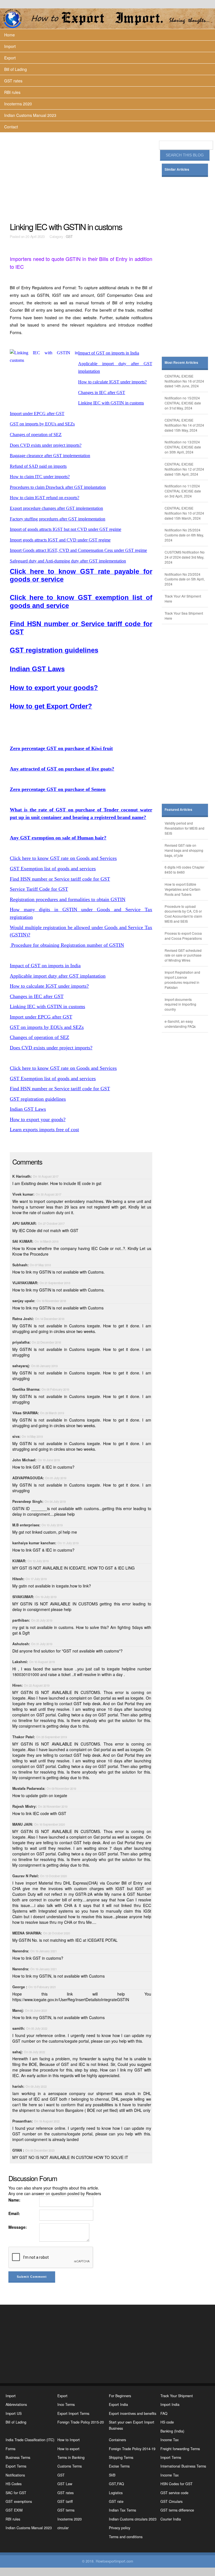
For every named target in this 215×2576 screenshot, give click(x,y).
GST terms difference (177, 2510)
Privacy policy (120, 2528)
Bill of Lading (16, 69)
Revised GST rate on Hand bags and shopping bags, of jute (184, 850)
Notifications (15, 2475)
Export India (118, 2404)
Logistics (116, 2493)
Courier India (171, 2519)
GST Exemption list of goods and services (53, 869)
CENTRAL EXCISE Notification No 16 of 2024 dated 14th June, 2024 (184, 381)
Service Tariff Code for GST (39, 889)
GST (69, 237)
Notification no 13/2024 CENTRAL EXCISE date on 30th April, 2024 (183, 447)
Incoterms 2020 (18, 104)
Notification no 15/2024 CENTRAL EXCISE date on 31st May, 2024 (183, 403)
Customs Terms (70, 2466)
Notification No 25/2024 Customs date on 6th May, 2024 (184, 535)
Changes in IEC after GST (37, 996)
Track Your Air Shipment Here (183, 599)
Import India (170, 2404)
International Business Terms (183, 2466)
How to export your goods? (38, 1119)
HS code (167, 2422)
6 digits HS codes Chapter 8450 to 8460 (184, 870)
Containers (117, 2440)
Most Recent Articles (181, 363)
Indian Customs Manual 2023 (30, 115)
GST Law (65, 2484)
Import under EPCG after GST (41, 1017)
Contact (11, 127)
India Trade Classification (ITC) (30, 2440)
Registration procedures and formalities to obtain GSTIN (68, 899)
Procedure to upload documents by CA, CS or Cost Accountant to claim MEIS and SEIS (183, 914)
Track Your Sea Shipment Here (184, 616)
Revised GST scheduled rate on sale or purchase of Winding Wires (183, 955)
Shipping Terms (121, 2457)
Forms (10, 2449)
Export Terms (16, 2466)
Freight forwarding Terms (180, 2449)
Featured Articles (178, 810)
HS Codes (14, 2484)
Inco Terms (66, 2404)
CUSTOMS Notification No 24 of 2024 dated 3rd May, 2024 (185, 557)
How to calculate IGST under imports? (49, 986)
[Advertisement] (82, 177)
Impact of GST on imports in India (45, 966)
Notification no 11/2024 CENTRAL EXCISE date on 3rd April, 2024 (183, 491)
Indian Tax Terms (122, 2510)
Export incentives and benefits (133, 2413)
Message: (18, 2227)
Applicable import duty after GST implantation (58, 976)
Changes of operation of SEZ (39, 1037)
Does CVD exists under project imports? (51, 1048)
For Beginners (120, 2396)
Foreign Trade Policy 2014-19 (132, 2449)
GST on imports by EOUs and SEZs (47, 1027)
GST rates (13, 81)
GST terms (66, 2510)
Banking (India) (172, 2431)
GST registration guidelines (38, 1099)
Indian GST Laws (28, 1109)
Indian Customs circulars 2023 (133, 2519)
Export (10, 58)
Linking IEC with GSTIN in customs (47, 1006)
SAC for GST (16, 2493)
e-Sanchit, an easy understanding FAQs (180, 1024)
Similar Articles (177, 169)
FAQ (164, 2413)
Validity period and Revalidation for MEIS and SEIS (184, 828)
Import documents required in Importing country (180, 1004)
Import (10, 46)
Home (10, 35)
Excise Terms (119, 2466)
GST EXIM (14, 2510)
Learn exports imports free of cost (44, 1130)
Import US (14, 2413)
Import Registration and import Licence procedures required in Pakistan (182, 980)
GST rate (116, 2501)
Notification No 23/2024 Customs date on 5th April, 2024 (185, 579)
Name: (14, 2200)
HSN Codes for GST (177, 2484)
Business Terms (18, 2457)
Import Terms (171, 2457)
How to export (68, 2449)
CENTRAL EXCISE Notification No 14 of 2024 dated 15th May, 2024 (184, 425)
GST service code (174, 2493)
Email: (14, 2213)
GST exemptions (19, 2501)
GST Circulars (171, 2501)
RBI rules (12, 92)
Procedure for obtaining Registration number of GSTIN (67, 945)
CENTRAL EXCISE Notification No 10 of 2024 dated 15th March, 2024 (184, 513)
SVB (112, 2475)
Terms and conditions (126, 2537)
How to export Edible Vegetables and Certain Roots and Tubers (183, 889)
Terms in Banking (71, 2457)
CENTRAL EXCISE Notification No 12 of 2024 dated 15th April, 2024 (184, 469)
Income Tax (170, 2440)
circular (63, 2528)
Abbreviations (16, 2404)
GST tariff (65, 2501)
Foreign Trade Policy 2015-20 (81, 2422)
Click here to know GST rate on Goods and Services (63, 858)
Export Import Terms (73, 2413)
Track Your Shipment (177, 2396)
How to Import (69, 2440)
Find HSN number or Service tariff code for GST (60, 879)
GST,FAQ (116, 2484)
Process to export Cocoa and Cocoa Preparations (183, 936)
